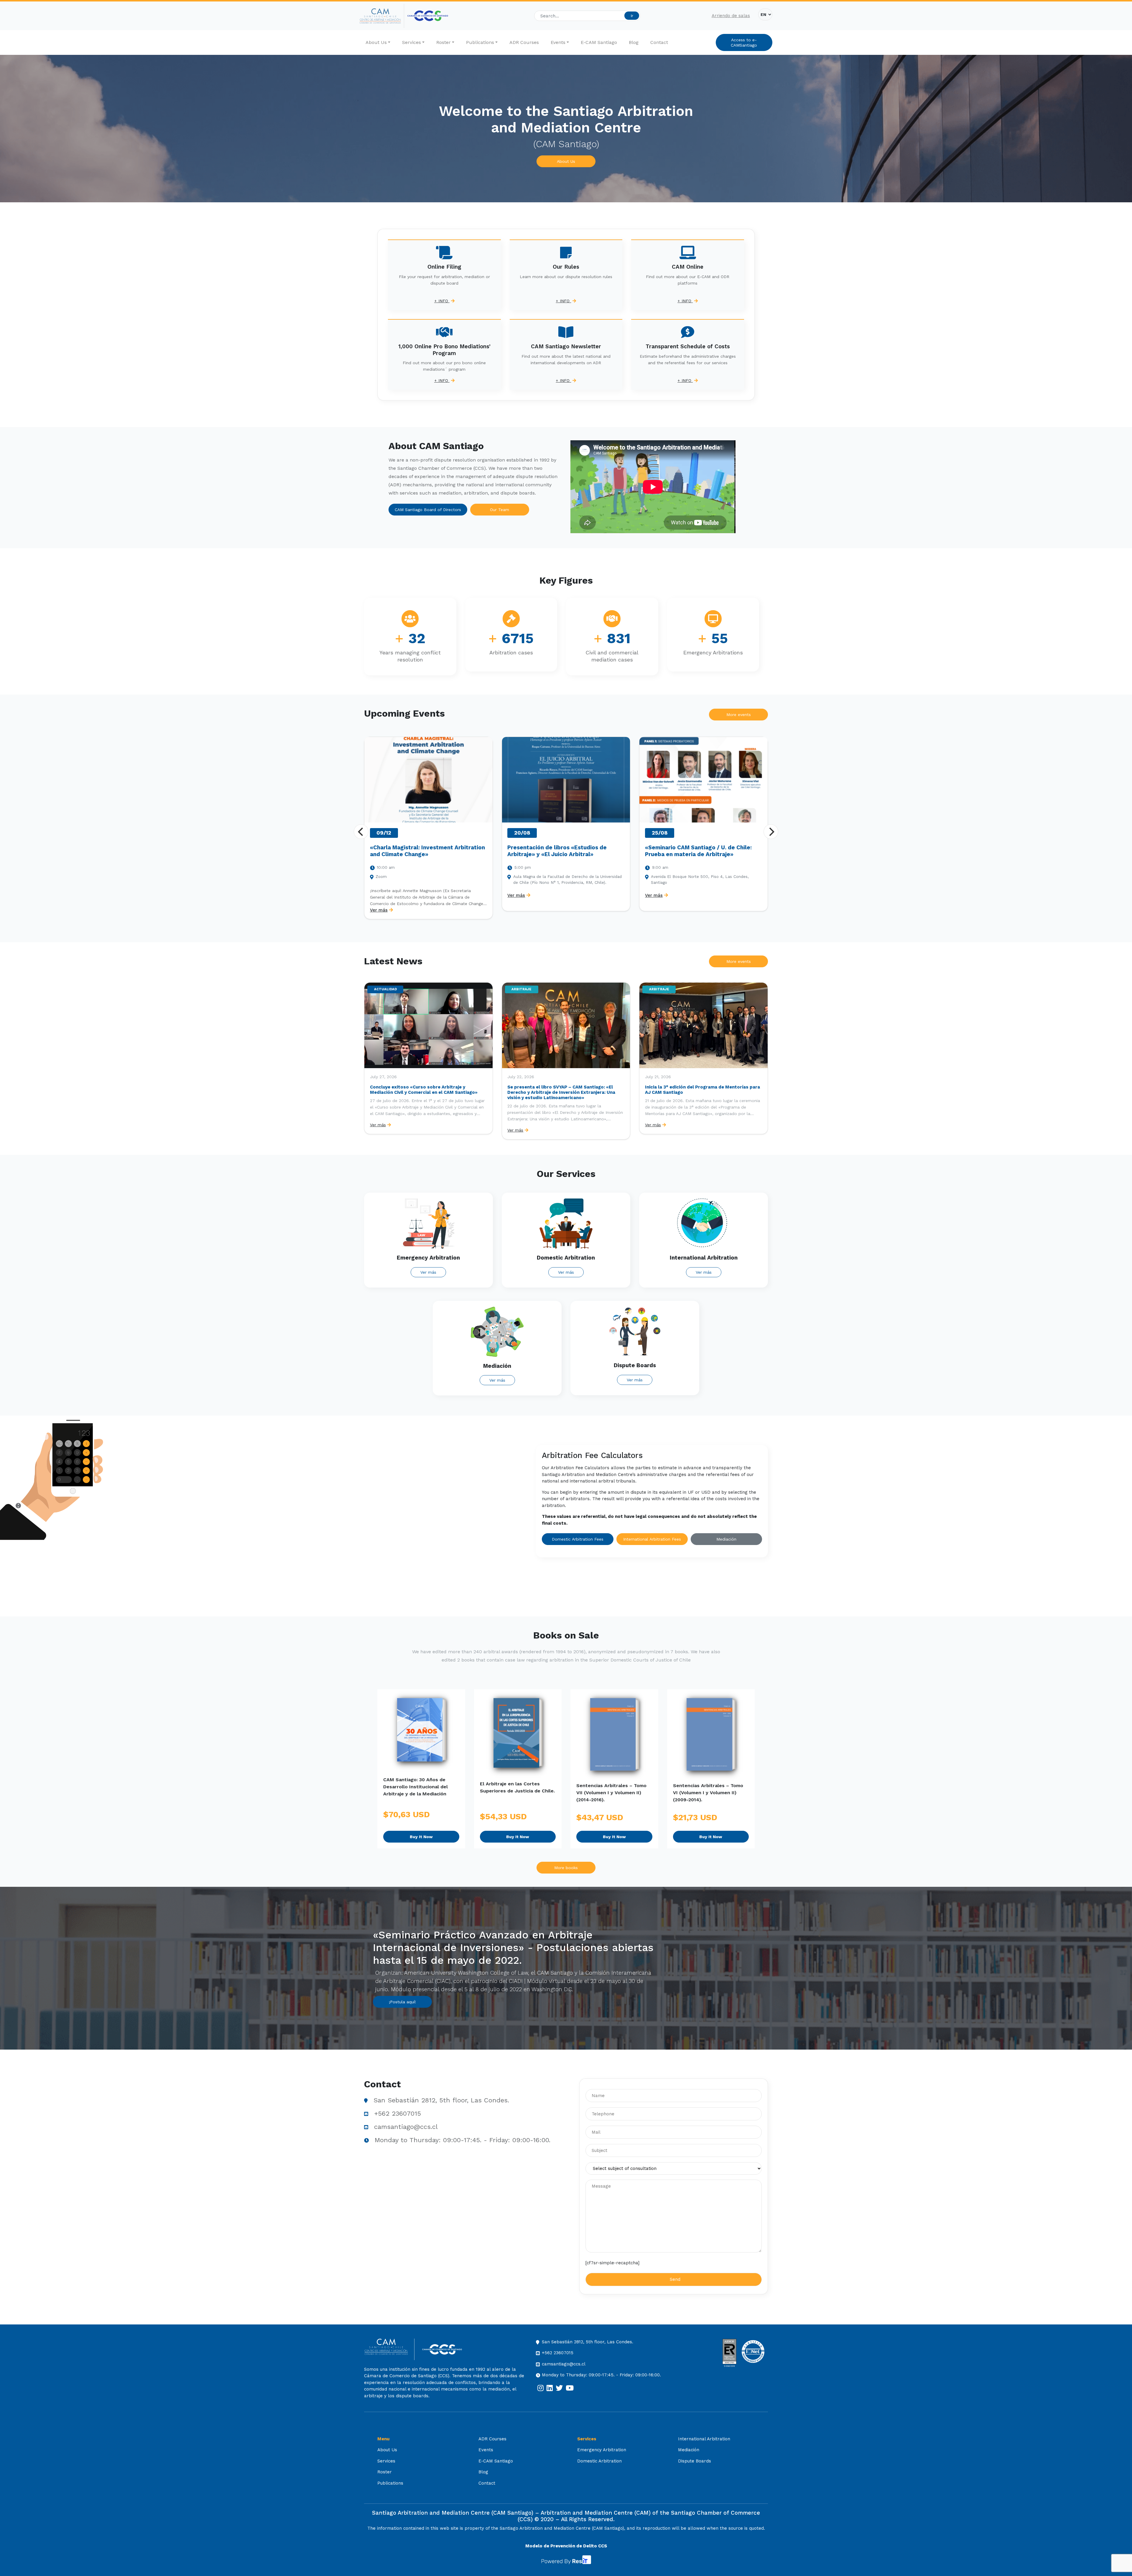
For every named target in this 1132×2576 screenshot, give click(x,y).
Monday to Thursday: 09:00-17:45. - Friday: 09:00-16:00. (463, 2140)
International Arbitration (704, 2439)
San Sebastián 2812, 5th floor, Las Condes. (441, 2100)
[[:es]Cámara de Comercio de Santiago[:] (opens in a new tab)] (428, 16)
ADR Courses (524, 42)
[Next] (771, 832)
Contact (659, 42)
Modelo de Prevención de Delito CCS (566, 2546)
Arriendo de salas (731, 16)
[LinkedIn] (550, 2388)
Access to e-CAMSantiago (744, 42)
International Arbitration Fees (652, 1539)
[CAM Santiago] (389, 2349)
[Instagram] (541, 2388)
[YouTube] (570, 2388)
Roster (444, 42)
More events (739, 715)
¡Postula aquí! (402, 2002)
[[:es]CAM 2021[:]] (382, 16)
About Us (376, 42)
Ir (632, 16)
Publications (480, 42)
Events (558, 42)
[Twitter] (559, 2388)
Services (412, 42)
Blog (634, 42)
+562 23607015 (398, 2113)
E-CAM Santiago (599, 42)
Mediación (726, 1539)
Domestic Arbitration (599, 2461)
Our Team (500, 510)
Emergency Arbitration (602, 2450)
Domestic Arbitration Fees (578, 1539)
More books (566, 1868)
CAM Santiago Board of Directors (428, 510)
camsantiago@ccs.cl (406, 2127)
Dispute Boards (695, 2461)
